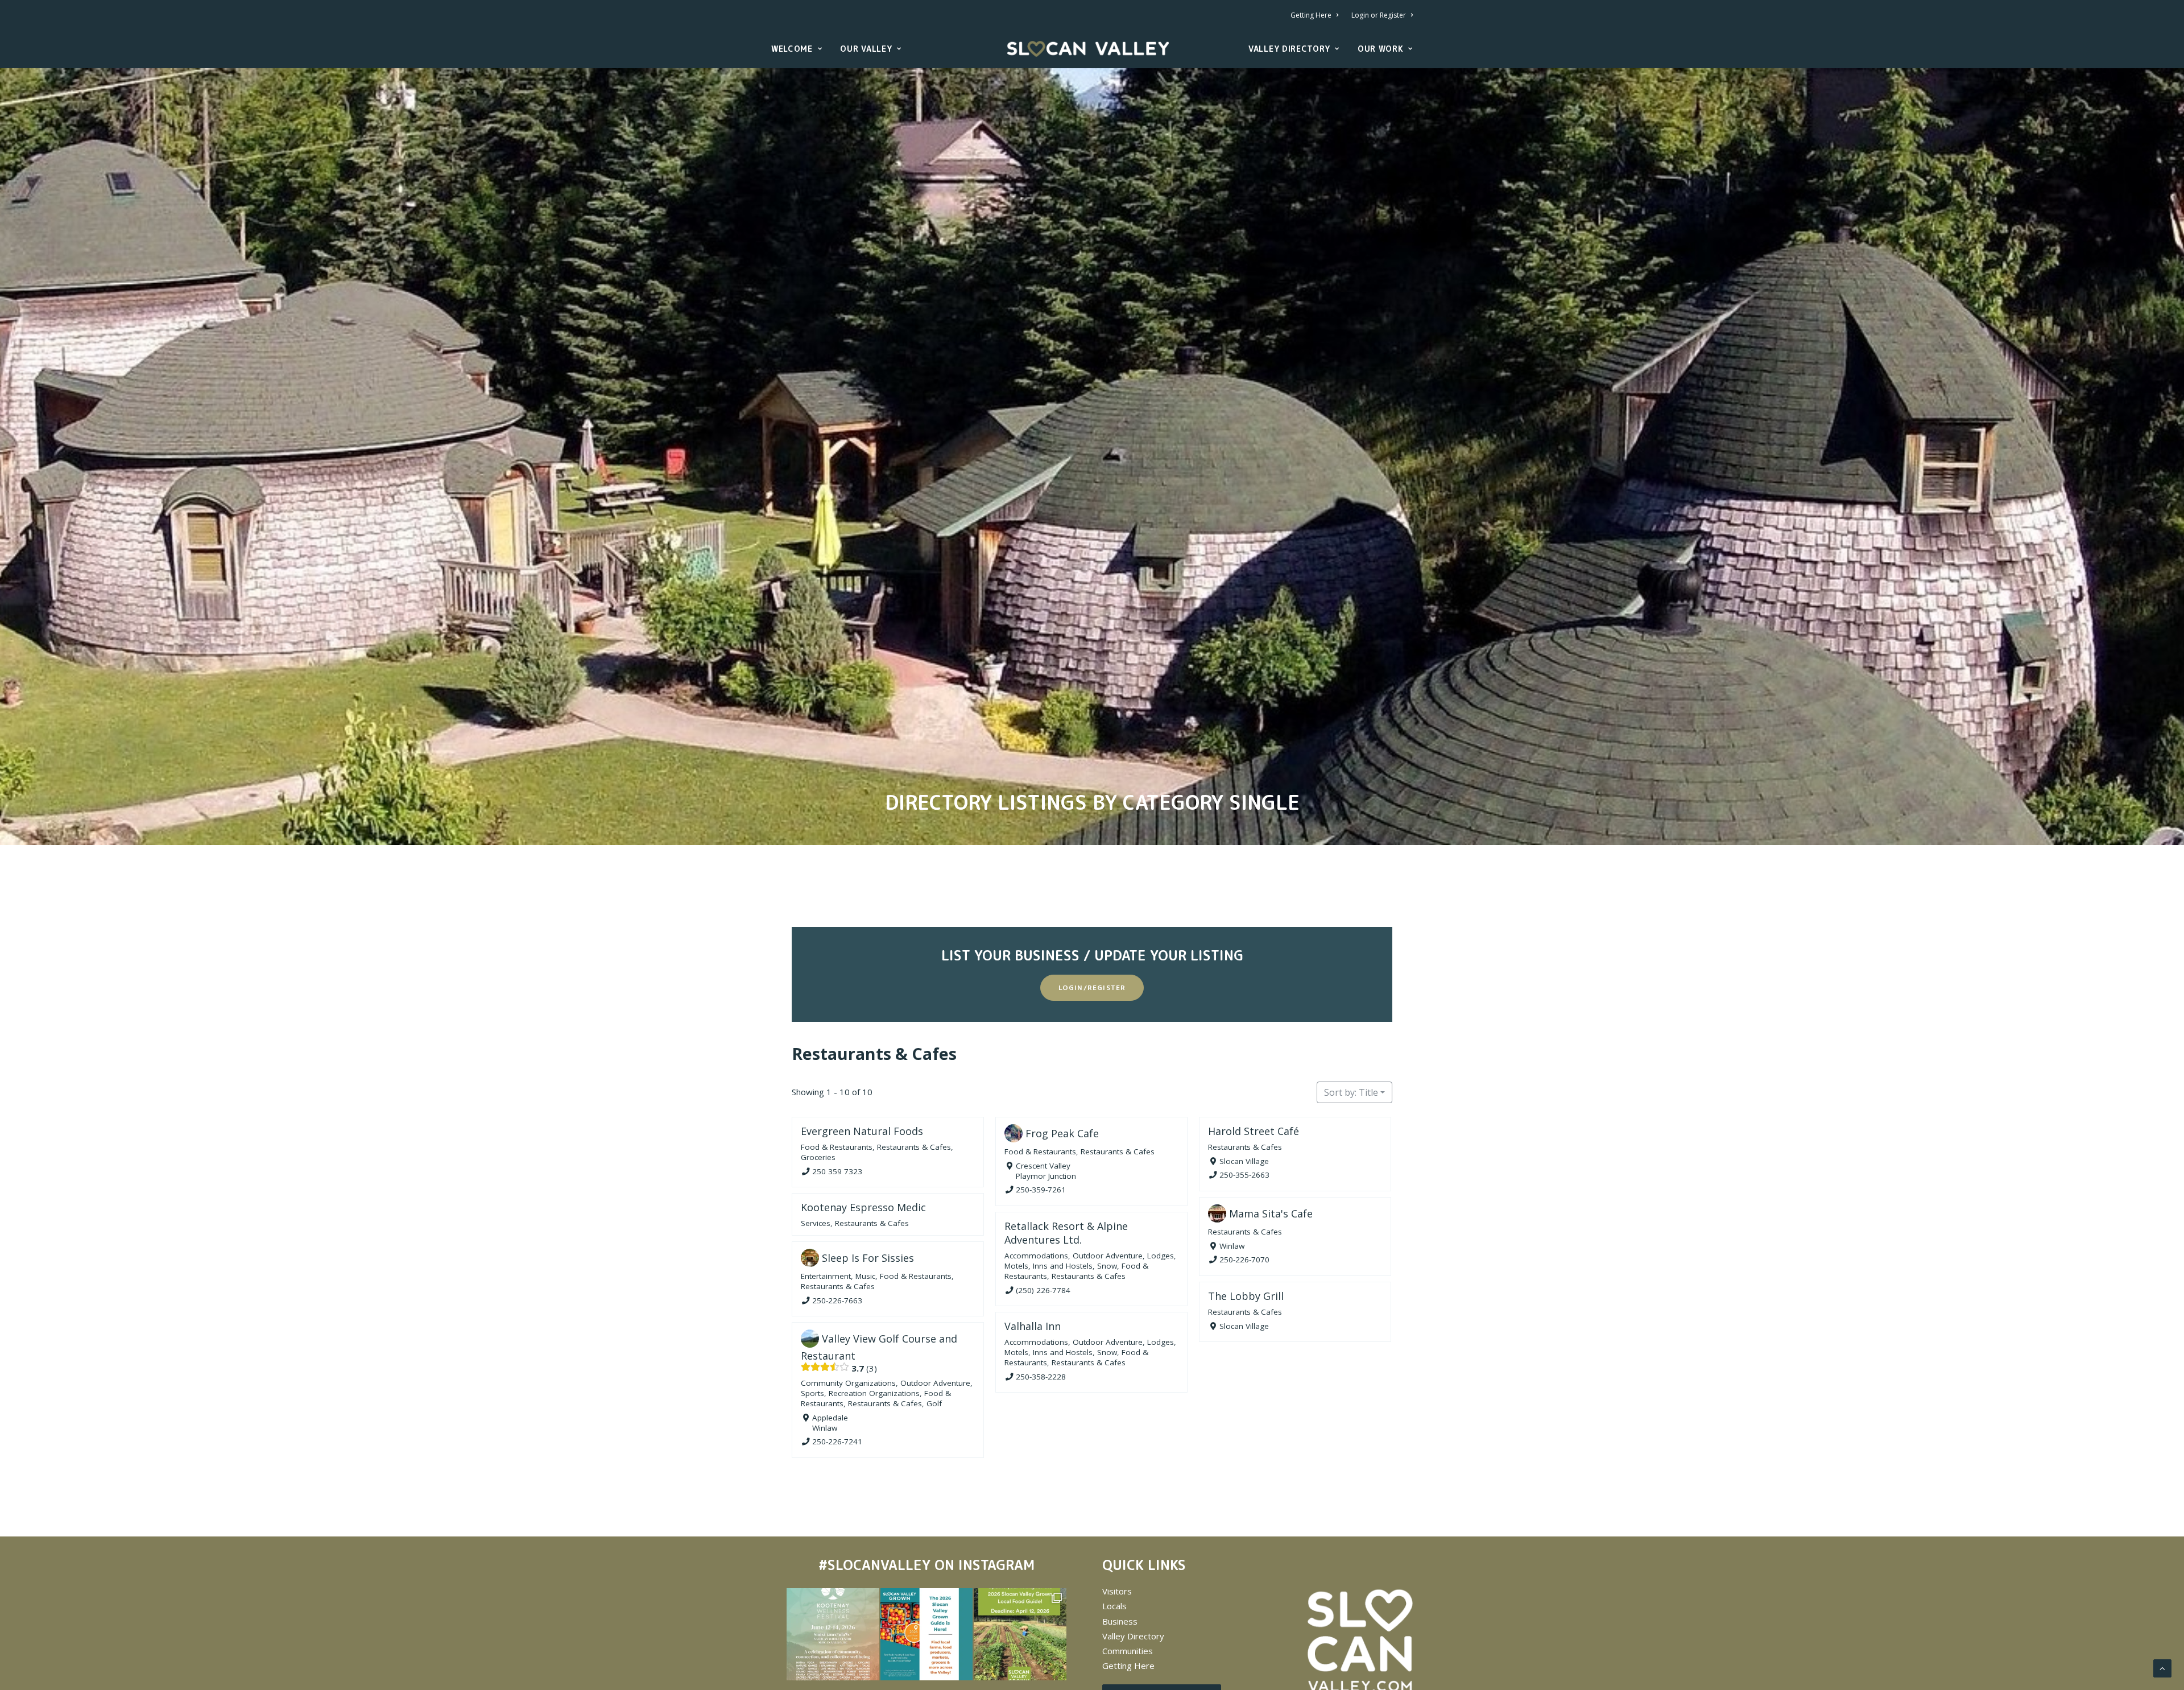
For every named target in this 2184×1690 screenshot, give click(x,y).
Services (816, 1223)
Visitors (1117, 1591)
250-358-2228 (1041, 1377)
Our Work (1381, 49)
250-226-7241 (837, 1442)
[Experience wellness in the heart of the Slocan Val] (833, 1634)
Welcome (792, 49)
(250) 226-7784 (1043, 1290)
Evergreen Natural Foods (862, 1131)
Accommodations (1036, 1256)
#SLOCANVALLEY (874, 1565)
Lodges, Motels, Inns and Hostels (1090, 1261)
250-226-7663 (837, 1300)
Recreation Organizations (874, 1393)
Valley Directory (1289, 49)
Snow (1107, 1266)
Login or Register (1379, 15)
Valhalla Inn (1033, 1326)
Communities (1128, 1651)
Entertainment (826, 1276)
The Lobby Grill (1246, 1296)
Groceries (818, 1157)
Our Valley (866, 49)
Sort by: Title (1351, 1092)
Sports (812, 1393)
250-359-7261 (1041, 1190)
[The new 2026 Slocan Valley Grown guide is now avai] (926, 1634)
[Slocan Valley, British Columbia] (1088, 49)
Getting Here (1311, 15)
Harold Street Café (1254, 1131)
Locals (1114, 1606)
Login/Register (1092, 987)
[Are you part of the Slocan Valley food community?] (1020, 1634)
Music (865, 1276)
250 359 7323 (837, 1171)
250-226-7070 (1244, 1260)
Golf (934, 1403)
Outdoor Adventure (1108, 1256)
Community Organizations (848, 1383)
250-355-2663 (1244, 1175)
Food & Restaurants (837, 1147)
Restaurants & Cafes (874, 1053)
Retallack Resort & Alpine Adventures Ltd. (1066, 1233)
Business (1120, 1621)
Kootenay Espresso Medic (863, 1207)
